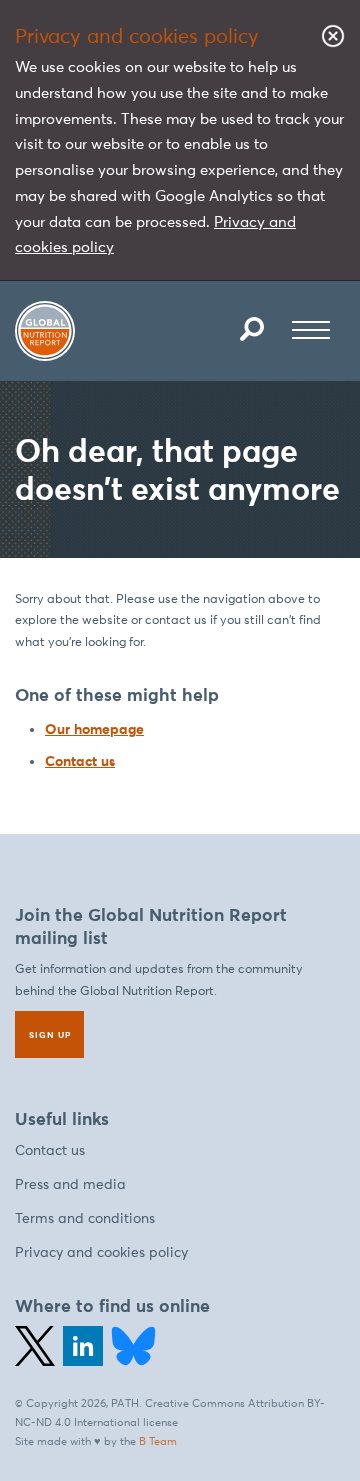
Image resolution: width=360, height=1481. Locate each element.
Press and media (70, 1184)
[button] (252, 329)
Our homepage (94, 729)
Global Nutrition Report (45, 331)
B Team (158, 1441)
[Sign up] (49, 1034)
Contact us (80, 761)
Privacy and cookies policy (101, 1252)
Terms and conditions (85, 1218)
